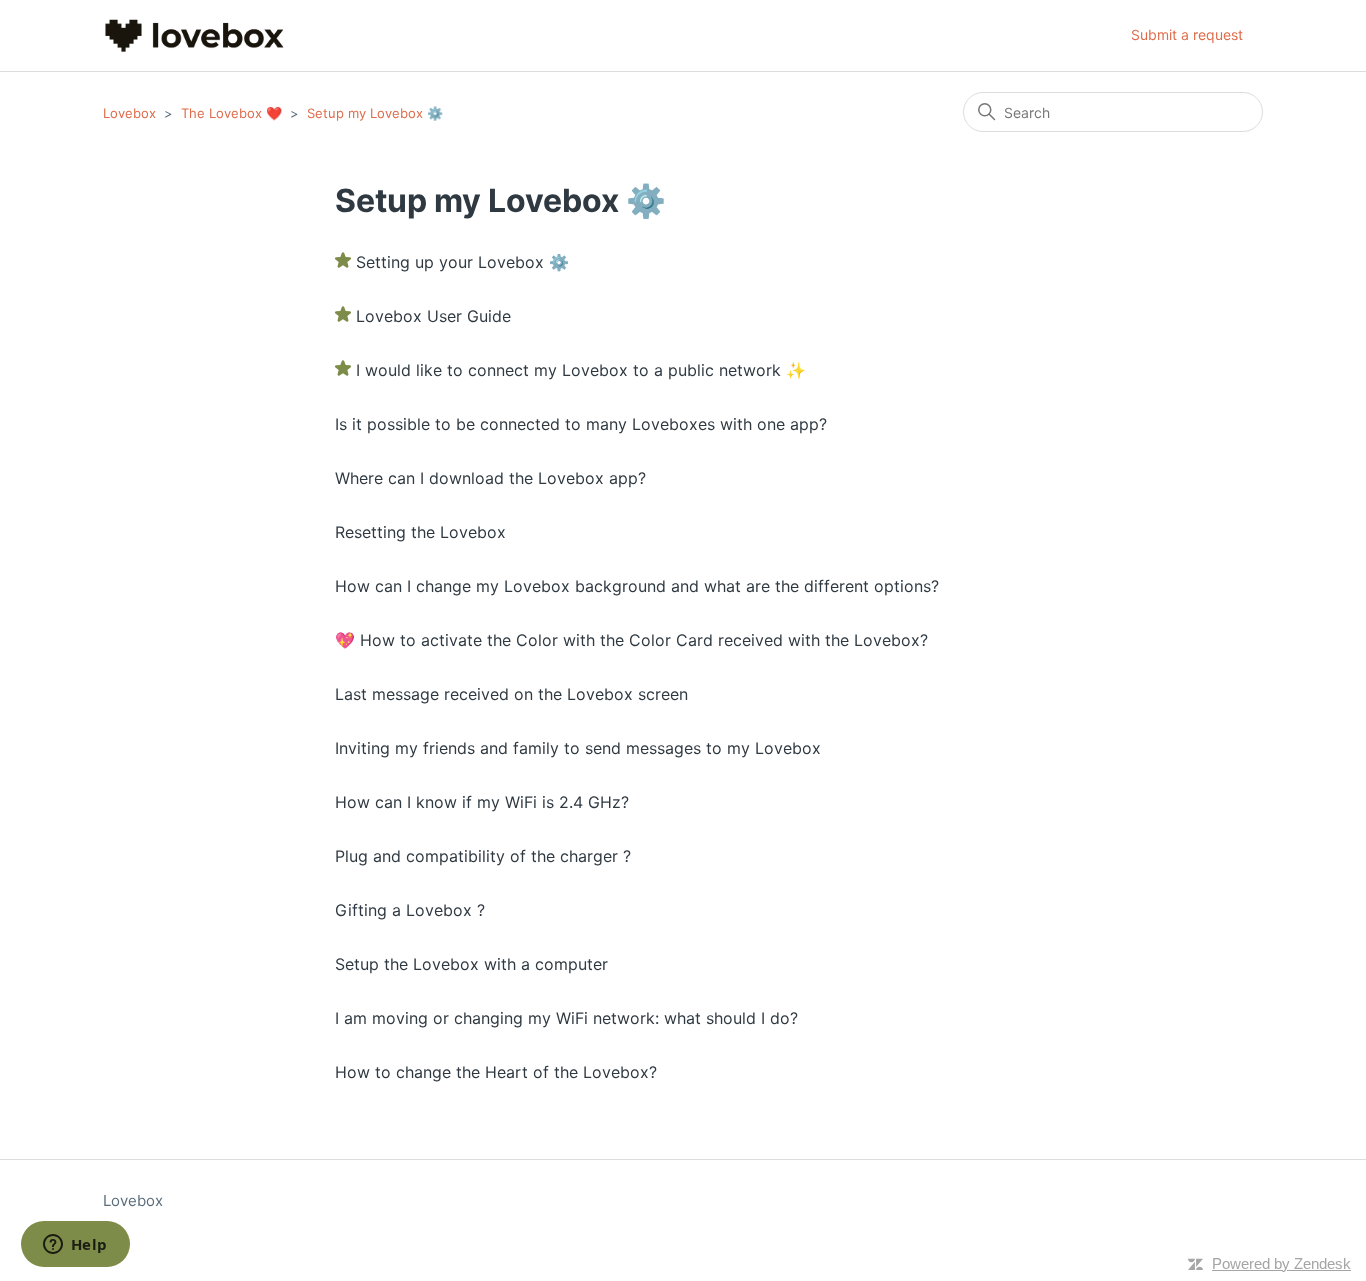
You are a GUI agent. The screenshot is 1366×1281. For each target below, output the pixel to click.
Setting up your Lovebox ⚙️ (462, 262)
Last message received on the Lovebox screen (511, 694)
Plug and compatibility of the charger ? (483, 856)
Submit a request (1187, 34)
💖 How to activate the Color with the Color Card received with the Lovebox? (631, 640)
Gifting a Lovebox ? (410, 910)
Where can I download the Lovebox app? (490, 478)
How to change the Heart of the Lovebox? (496, 1072)
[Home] (194, 35)
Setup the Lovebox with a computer (471, 964)
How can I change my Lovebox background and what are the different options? (637, 586)
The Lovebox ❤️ (231, 113)
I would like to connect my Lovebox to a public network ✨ (581, 370)
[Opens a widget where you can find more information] (75, 1246)
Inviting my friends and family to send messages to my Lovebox (578, 748)
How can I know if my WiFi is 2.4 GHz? (482, 802)
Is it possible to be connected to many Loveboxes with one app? (581, 424)
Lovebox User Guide (433, 316)
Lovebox (129, 113)
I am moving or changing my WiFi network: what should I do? (566, 1018)
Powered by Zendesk (1281, 1263)
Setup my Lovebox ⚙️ (375, 113)
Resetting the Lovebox (420, 532)
